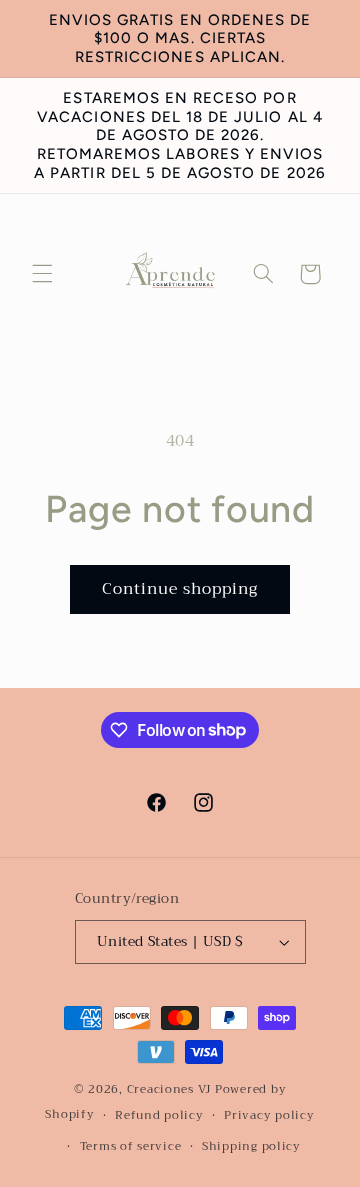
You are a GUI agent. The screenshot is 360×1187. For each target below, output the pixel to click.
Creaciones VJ (169, 1089)
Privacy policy (269, 1115)
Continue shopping (180, 588)
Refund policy (159, 1115)
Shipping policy (251, 1146)
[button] (42, 274)
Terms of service (131, 1146)
